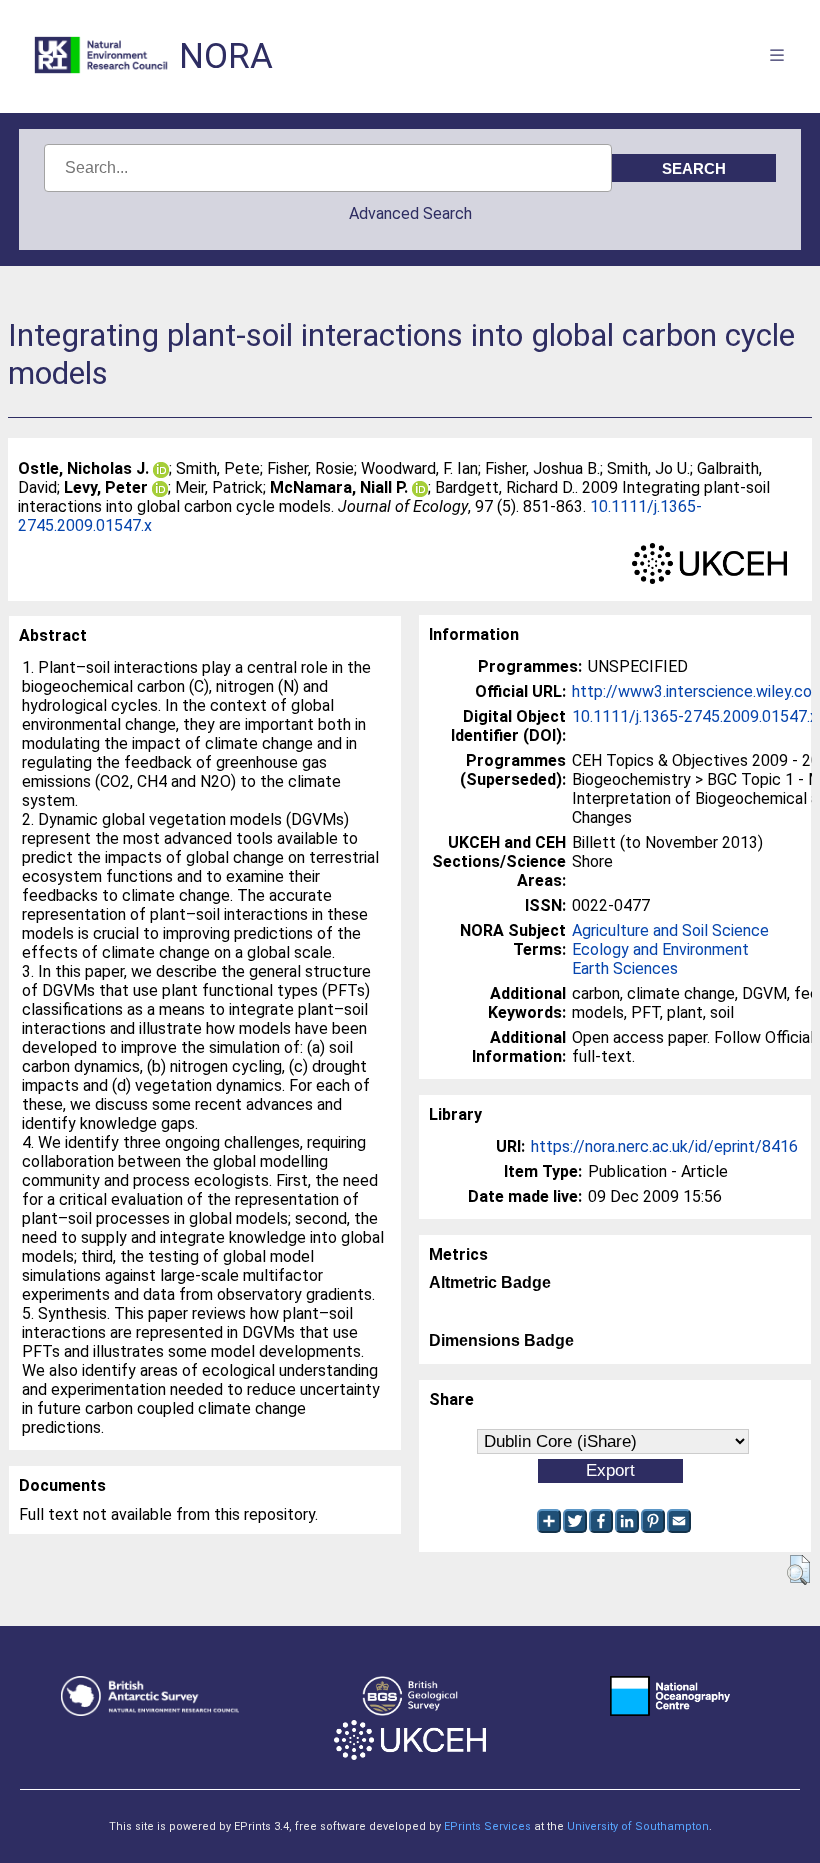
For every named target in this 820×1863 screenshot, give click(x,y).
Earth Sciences (625, 968)
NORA (226, 56)
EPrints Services (487, 1826)
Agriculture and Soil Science (670, 930)
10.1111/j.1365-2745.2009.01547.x (695, 716)
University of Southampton (638, 1826)
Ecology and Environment (660, 949)
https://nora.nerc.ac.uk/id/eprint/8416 (664, 1146)
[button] (798, 1570)
